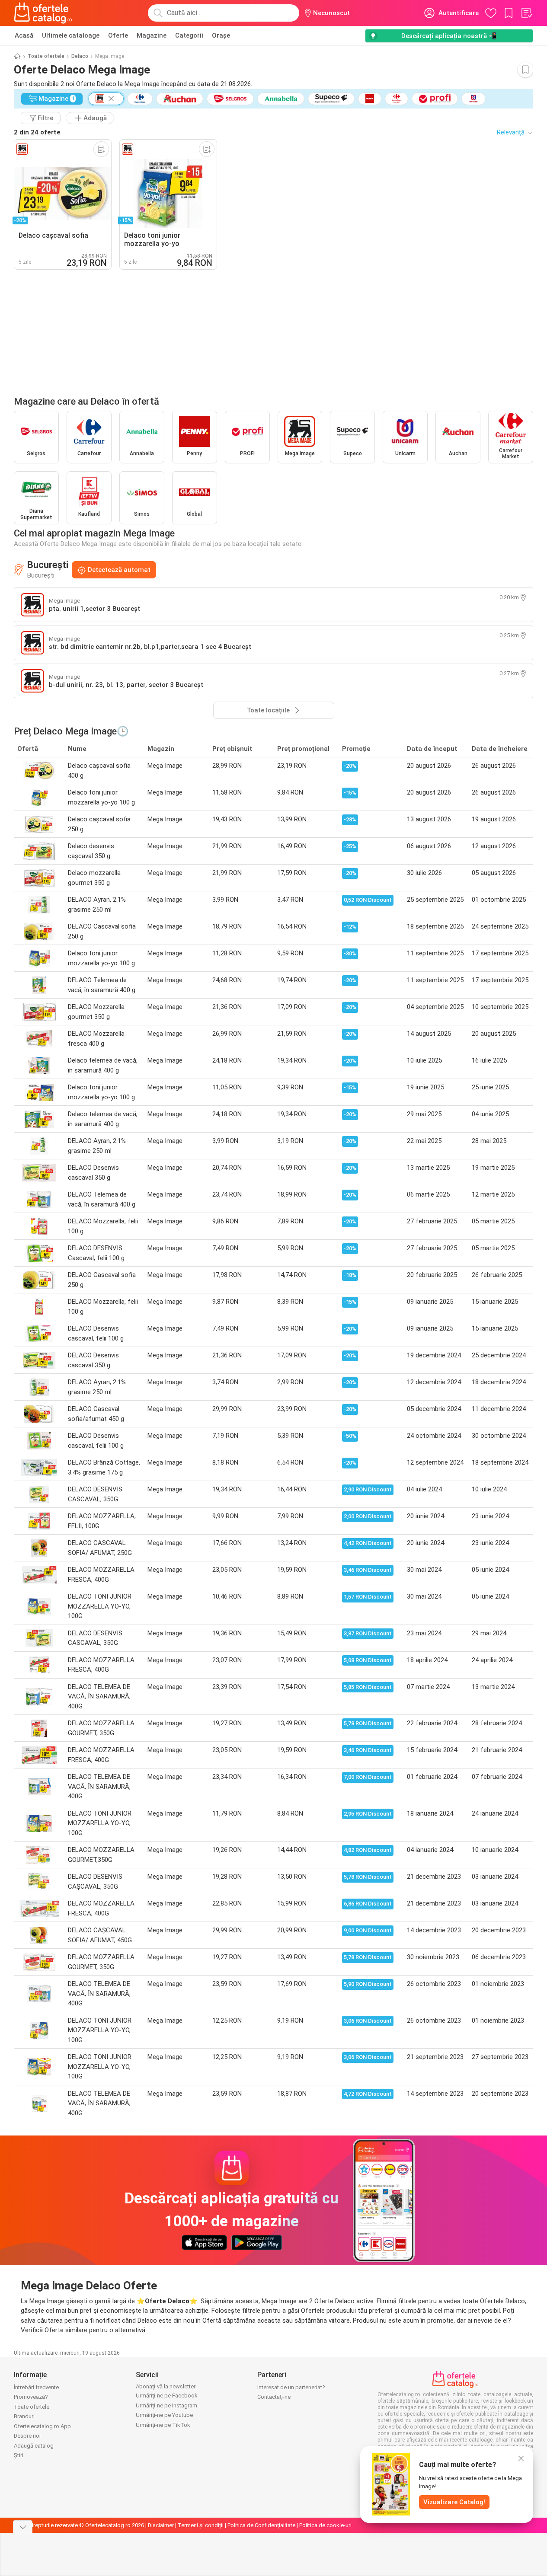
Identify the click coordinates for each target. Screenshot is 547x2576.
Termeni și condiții (201, 2525)
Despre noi (27, 2436)
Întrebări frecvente (36, 2387)
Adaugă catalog (34, 2446)
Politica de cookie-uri (325, 2525)
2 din (37, 132)
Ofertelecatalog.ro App (42, 2426)
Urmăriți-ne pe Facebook (167, 2396)
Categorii (189, 35)
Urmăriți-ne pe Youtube (164, 2415)
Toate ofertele (46, 56)
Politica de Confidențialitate (261, 2525)
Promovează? (31, 2397)
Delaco (80, 56)
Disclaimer (161, 2525)
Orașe (221, 35)
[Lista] (526, 13)
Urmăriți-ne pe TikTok (163, 2425)
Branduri (24, 2416)
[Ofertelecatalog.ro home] (43, 13)
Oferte (118, 35)
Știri (19, 2455)
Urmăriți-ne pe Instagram (166, 2405)
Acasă (24, 35)
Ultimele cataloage (71, 35)
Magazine (152, 35)
